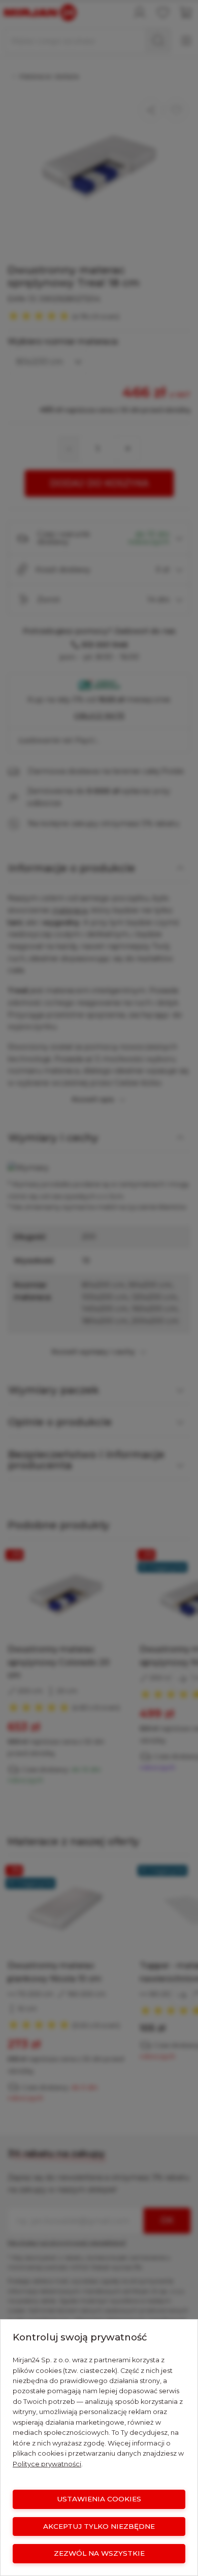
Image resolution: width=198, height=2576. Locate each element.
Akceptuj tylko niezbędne (99, 2526)
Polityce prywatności (47, 2464)
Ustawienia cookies (99, 2499)
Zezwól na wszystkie (99, 2553)
